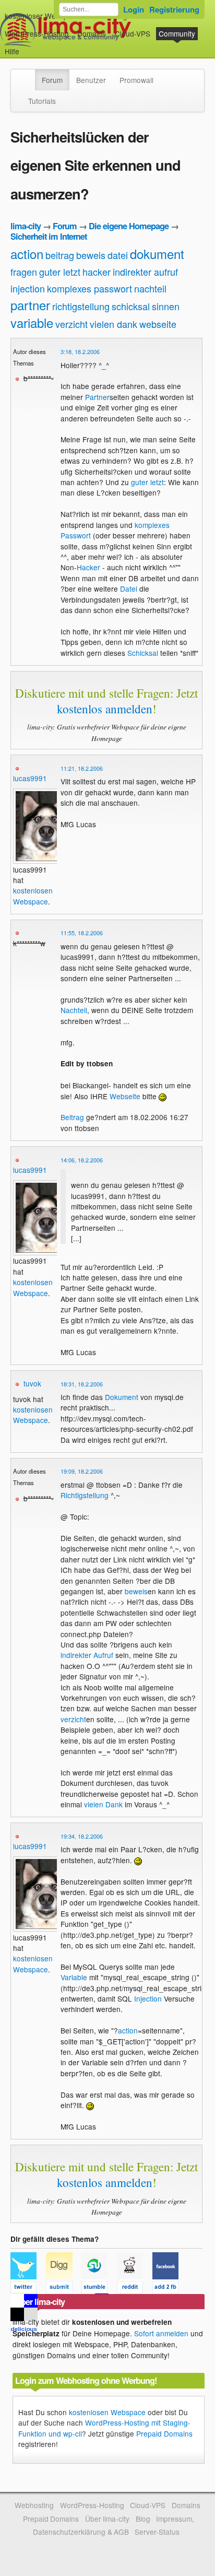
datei (118, 255)
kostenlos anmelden (105, 709)
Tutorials (42, 101)
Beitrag (72, 1117)
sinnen (166, 306)
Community (177, 33)
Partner (97, 397)
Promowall (136, 80)
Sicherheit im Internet (49, 236)
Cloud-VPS (133, 33)
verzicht (71, 324)
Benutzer (91, 80)
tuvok (32, 1383)
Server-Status (157, 2532)
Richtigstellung (85, 1495)
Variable (74, 1977)
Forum (52, 80)
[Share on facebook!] (169, 2289)
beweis (91, 255)
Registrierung (174, 9)
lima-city (26, 226)
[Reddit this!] (135, 2289)
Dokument (122, 1397)
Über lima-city (107, 2519)
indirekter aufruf (145, 272)
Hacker (88, 567)
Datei (129, 589)
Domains (92, 33)
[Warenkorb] (28, 46)
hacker (97, 272)
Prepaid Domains (164, 2433)
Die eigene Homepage (129, 226)
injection (28, 288)
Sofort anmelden (161, 2333)
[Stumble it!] (99, 2289)
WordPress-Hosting (37, 33)
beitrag (60, 255)
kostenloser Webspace (42, 16)
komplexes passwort (89, 288)
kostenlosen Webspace (33, 896)
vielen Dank (103, 1804)
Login (134, 9)
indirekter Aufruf (87, 1655)
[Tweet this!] (28, 2289)
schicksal (131, 306)
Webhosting (34, 2505)
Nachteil (74, 1010)
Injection (148, 1998)
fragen (24, 272)
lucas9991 (30, 778)
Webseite (125, 1096)
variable (32, 322)
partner (30, 305)
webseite (158, 324)
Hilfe (12, 51)
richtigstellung (81, 306)
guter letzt (60, 272)
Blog (143, 2519)
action (27, 254)
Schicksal (143, 653)
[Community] (28, 75)
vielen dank (114, 324)
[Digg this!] (64, 2289)
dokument (157, 254)
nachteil (150, 288)
